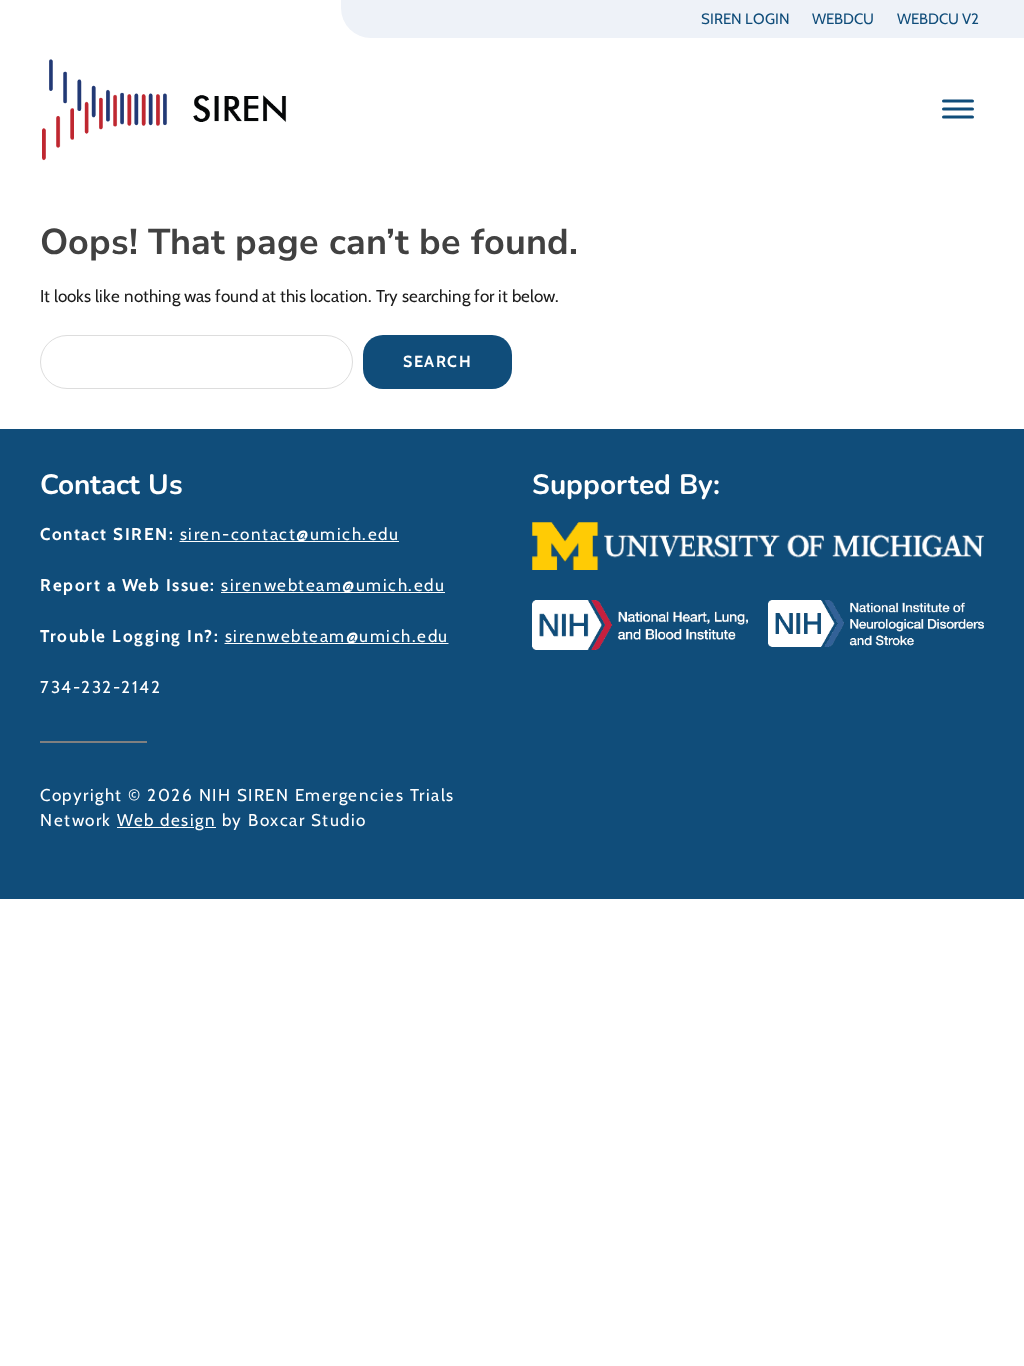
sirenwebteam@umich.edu (333, 585)
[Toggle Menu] (958, 108)
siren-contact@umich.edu (290, 534)
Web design (166, 820)
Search (437, 361)
